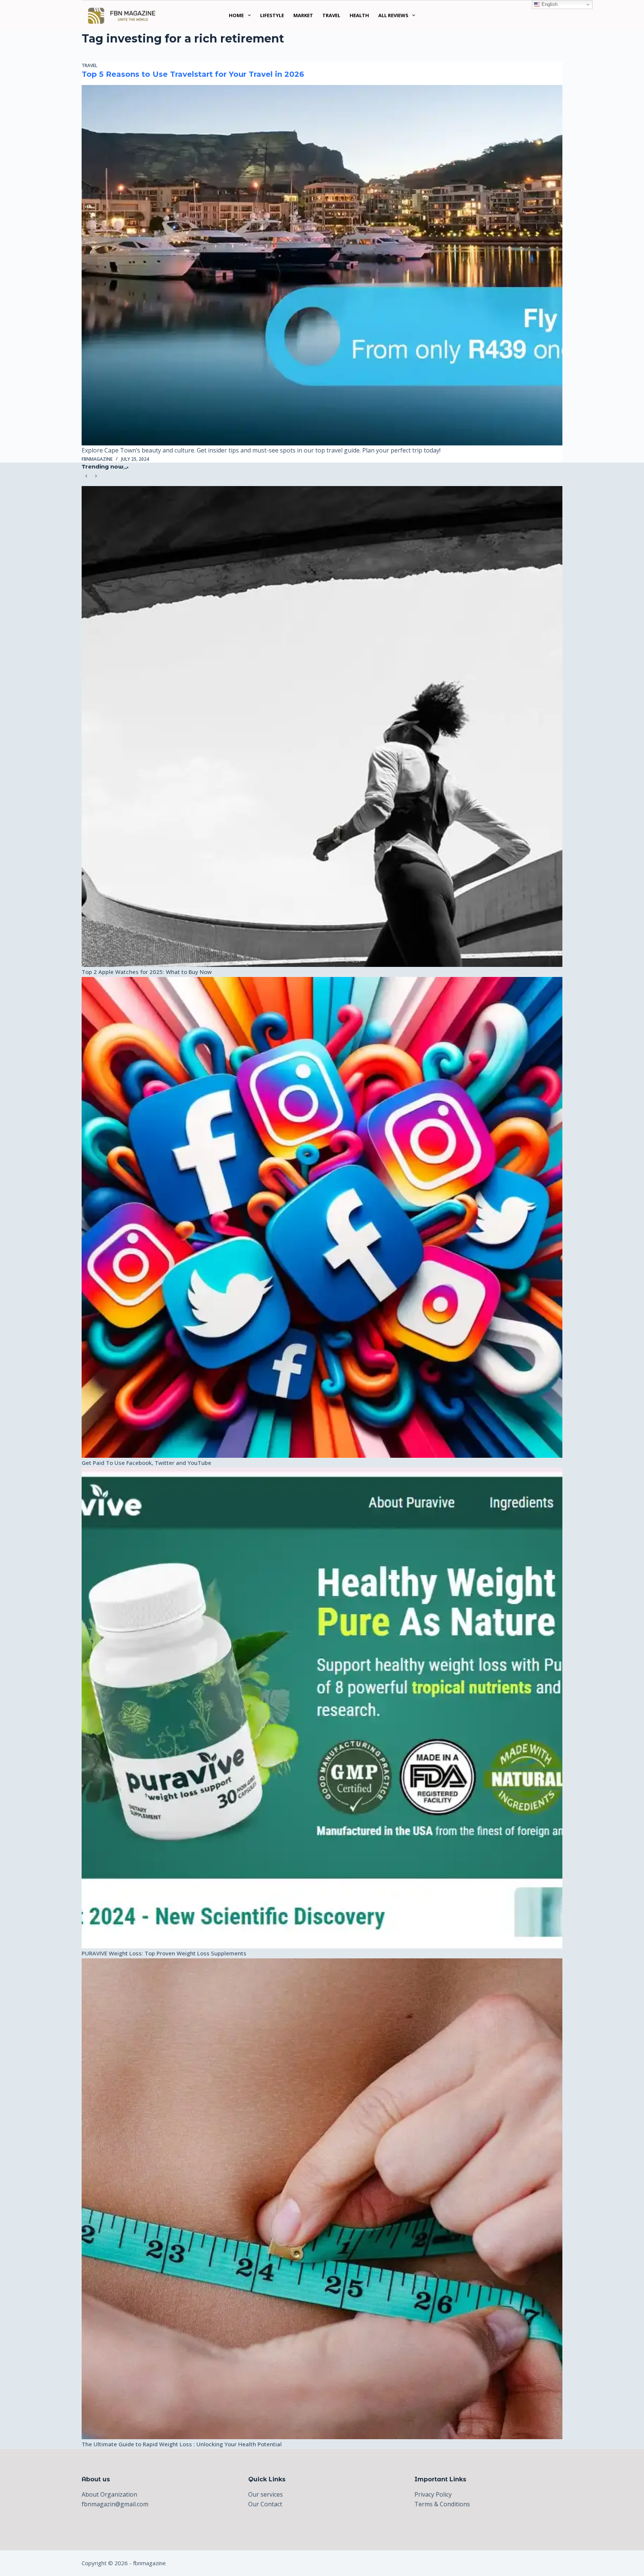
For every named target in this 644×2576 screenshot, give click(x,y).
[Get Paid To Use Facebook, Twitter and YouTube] (322, 1217)
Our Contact (265, 2504)
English (549, 4)
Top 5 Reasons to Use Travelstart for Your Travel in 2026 (193, 74)
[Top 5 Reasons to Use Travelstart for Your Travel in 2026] (322, 265)
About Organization (109, 2494)
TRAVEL (331, 15)
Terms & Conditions (442, 2504)
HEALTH (359, 15)
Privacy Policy (433, 2494)
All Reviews (393, 15)
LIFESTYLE (272, 15)
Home (236, 15)
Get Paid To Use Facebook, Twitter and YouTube (146, 1463)
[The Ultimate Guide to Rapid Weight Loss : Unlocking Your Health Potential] (322, 2199)
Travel (89, 65)
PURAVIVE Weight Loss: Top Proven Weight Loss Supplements (164, 1953)
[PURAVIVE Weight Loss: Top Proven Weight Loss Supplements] (322, 1708)
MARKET (303, 15)
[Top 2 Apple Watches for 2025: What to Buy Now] (322, 726)
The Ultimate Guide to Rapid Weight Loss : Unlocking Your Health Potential (182, 2444)
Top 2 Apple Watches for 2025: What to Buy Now (147, 972)
